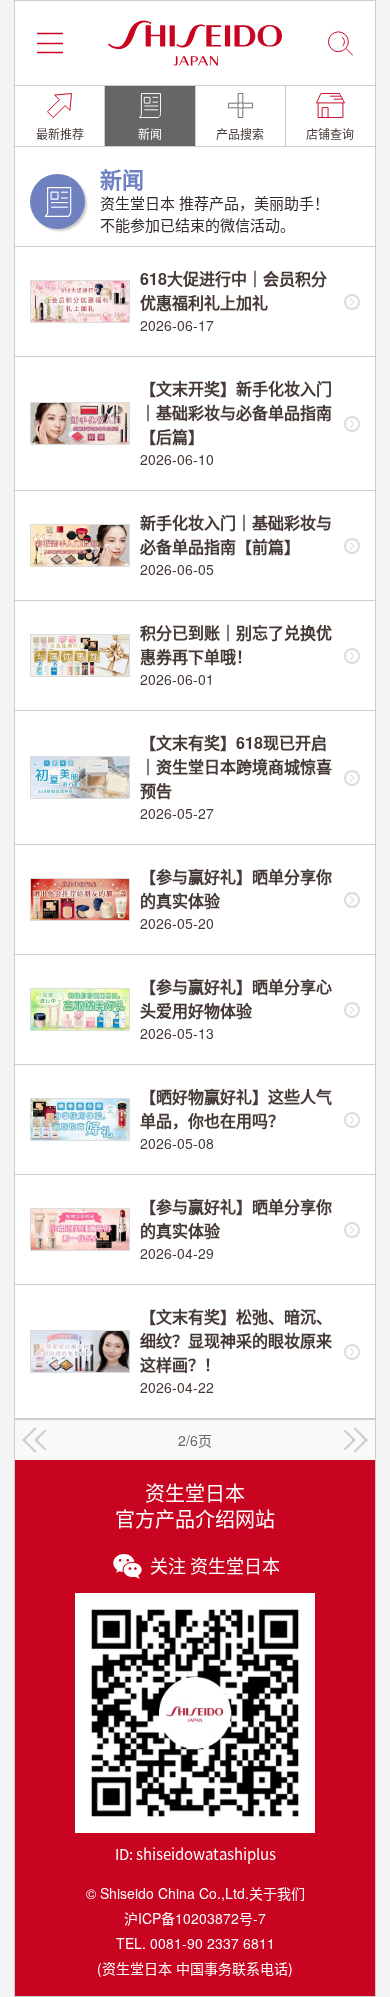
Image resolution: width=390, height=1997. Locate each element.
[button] (50, 43)
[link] (59, 116)
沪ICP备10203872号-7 (195, 1918)
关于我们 (277, 1893)
